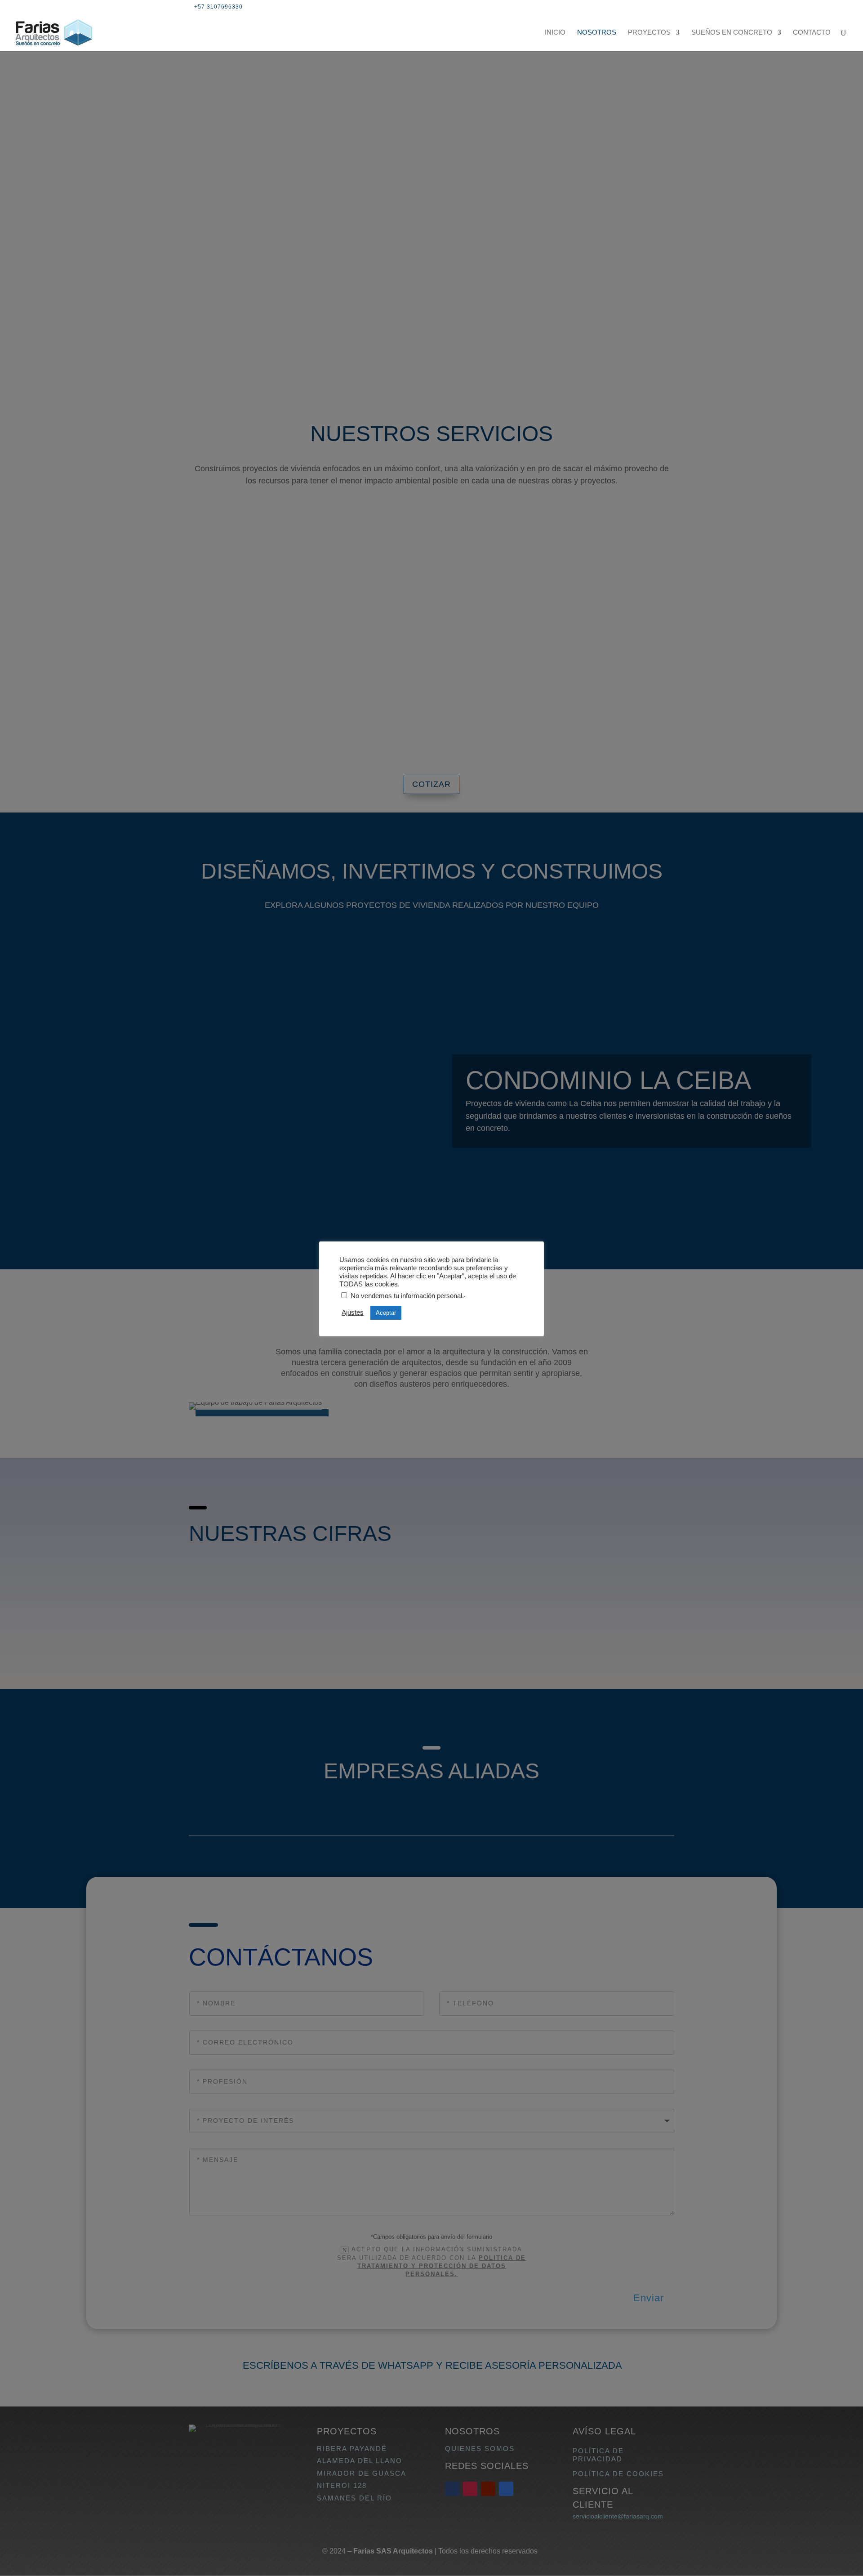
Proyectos (649, 33)
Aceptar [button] (386, 1313)
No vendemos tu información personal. (407, 1296)
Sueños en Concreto (732, 33)
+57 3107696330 (218, 7)
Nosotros (597, 33)
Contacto (812, 33)
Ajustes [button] (353, 1313)
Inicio (555, 33)
